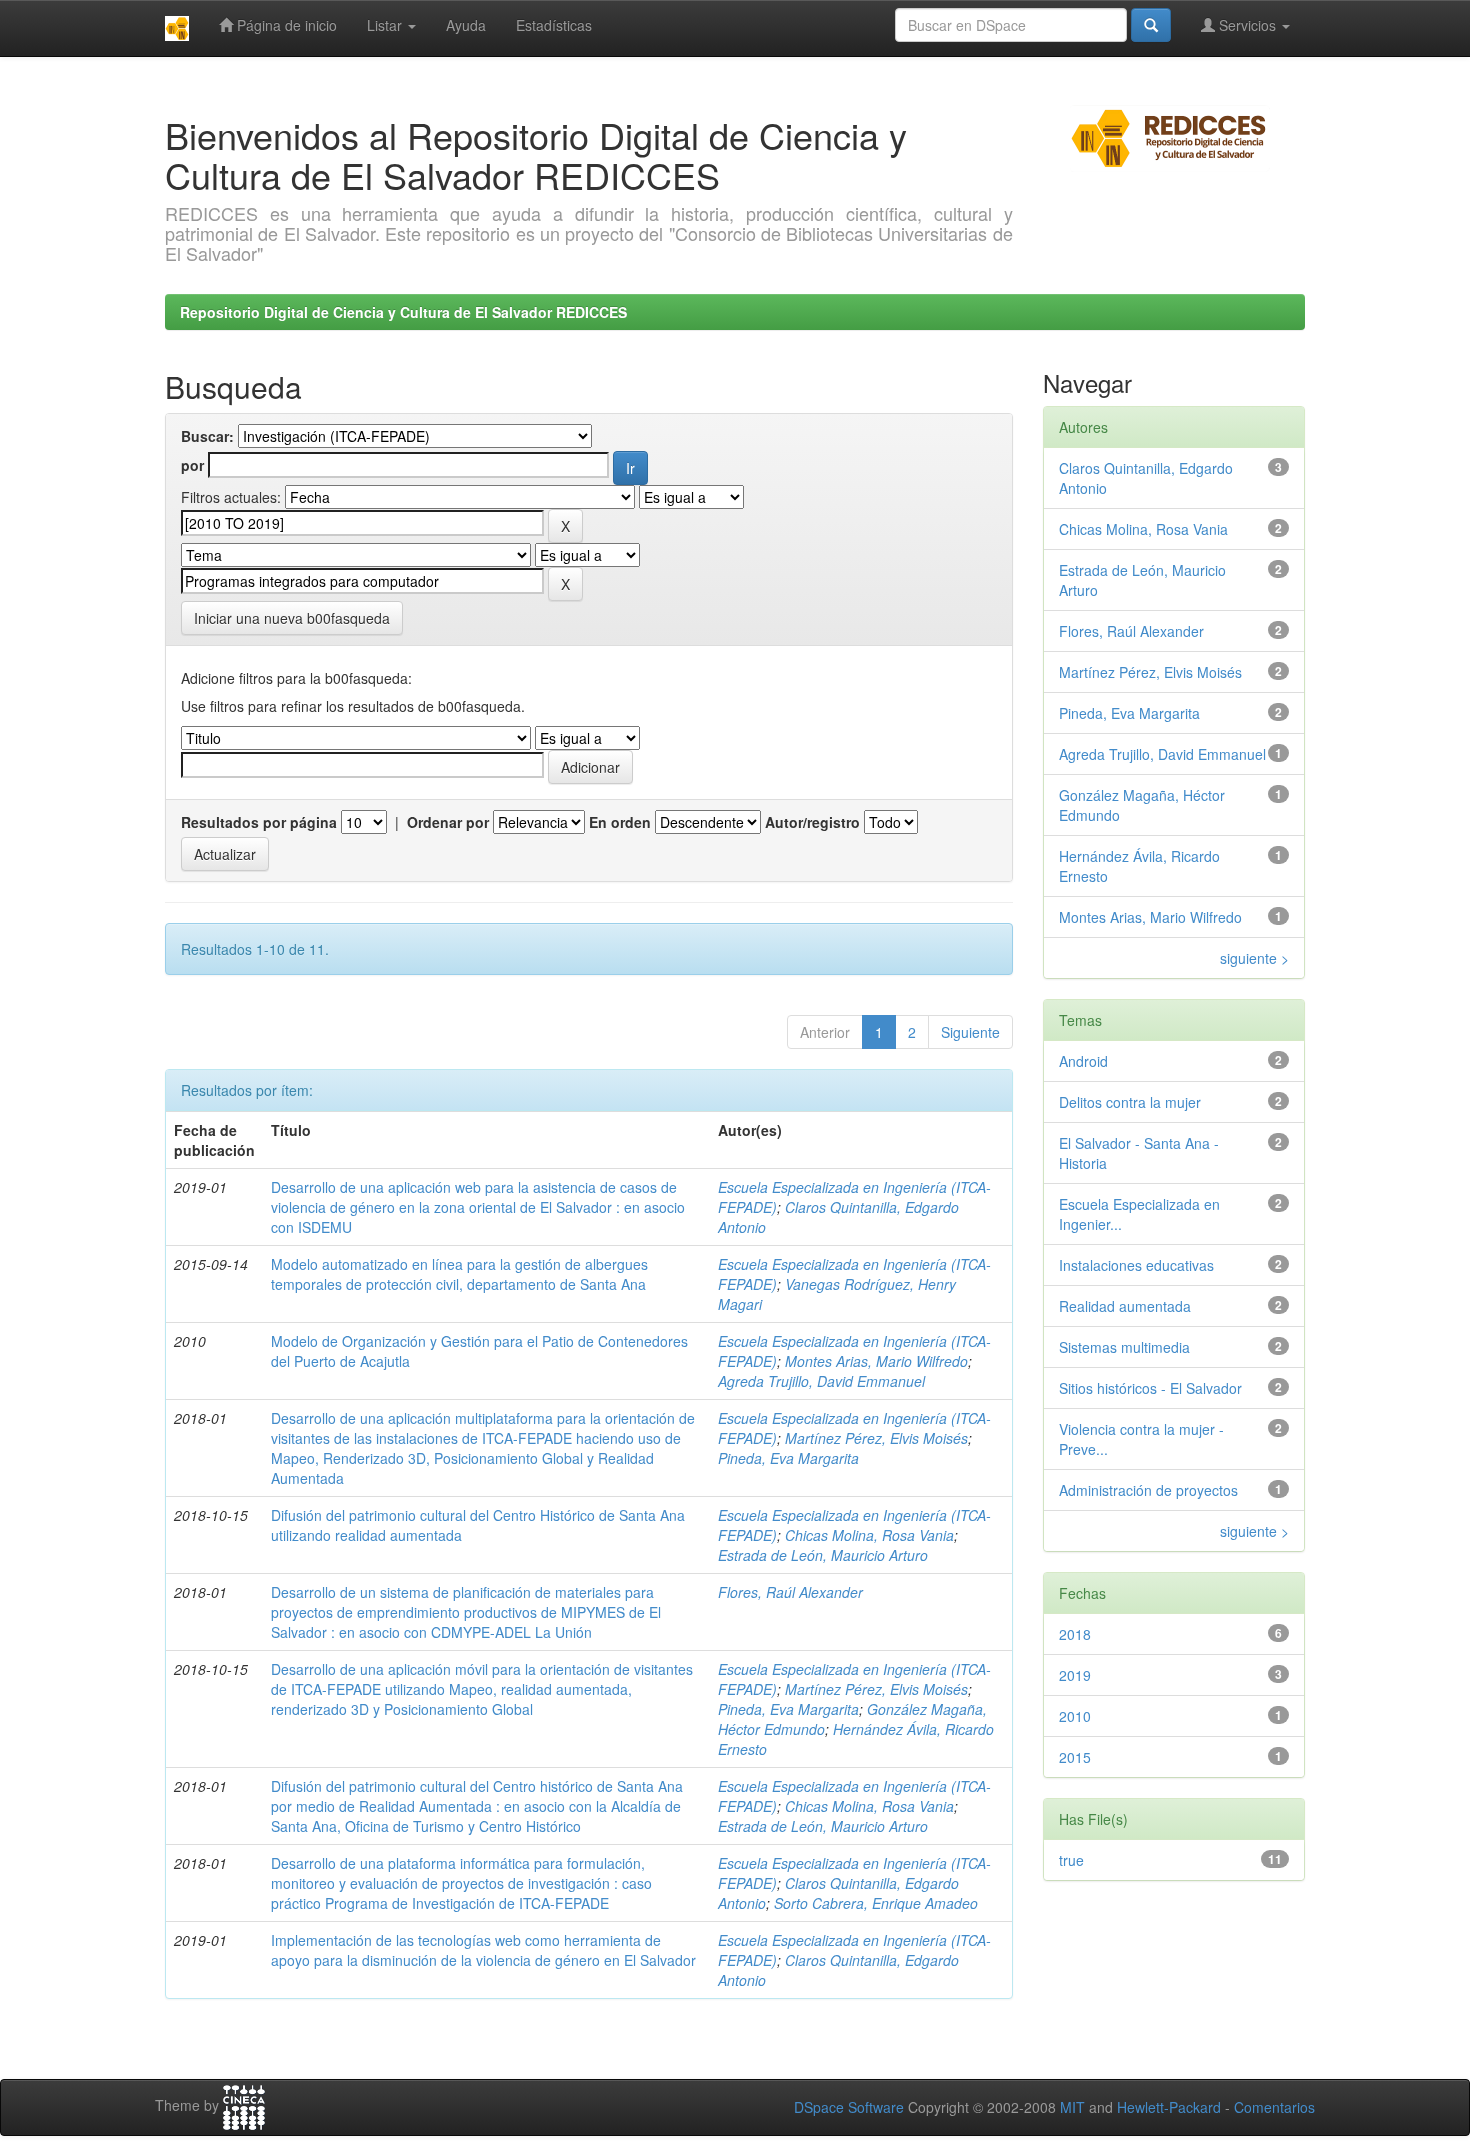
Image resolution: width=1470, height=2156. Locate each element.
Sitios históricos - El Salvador (1150, 1388)
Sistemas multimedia (1124, 1347)
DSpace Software (849, 2107)
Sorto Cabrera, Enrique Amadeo (876, 1903)
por (192, 465)
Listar (386, 25)
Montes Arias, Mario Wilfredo (876, 1361)
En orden (620, 822)
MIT (1072, 2107)
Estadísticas (554, 25)
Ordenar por (448, 822)
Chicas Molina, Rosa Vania (869, 1535)
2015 (1075, 1757)
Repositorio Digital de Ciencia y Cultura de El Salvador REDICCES (403, 312)
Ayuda (466, 25)
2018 (1075, 1634)
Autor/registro (812, 822)
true (1071, 1860)
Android (1083, 1061)
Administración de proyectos (1148, 1490)
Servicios (1247, 25)
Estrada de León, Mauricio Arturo (823, 1555)
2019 (1075, 1675)
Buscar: (207, 436)
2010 (1075, 1716)
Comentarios (1274, 2107)
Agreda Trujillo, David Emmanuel (821, 1381)
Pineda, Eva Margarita (788, 1458)
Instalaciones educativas (1136, 1265)
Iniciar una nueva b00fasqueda (292, 618)
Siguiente (970, 1032)
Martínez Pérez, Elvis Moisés (876, 1438)
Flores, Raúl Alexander (790, 1592)
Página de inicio (285, 25)
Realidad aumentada (1125, 1306)
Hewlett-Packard (1169, 2107)
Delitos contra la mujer (1130, 1102)
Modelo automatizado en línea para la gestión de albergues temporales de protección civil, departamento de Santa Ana (459, 1274)
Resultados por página (259, 822)
